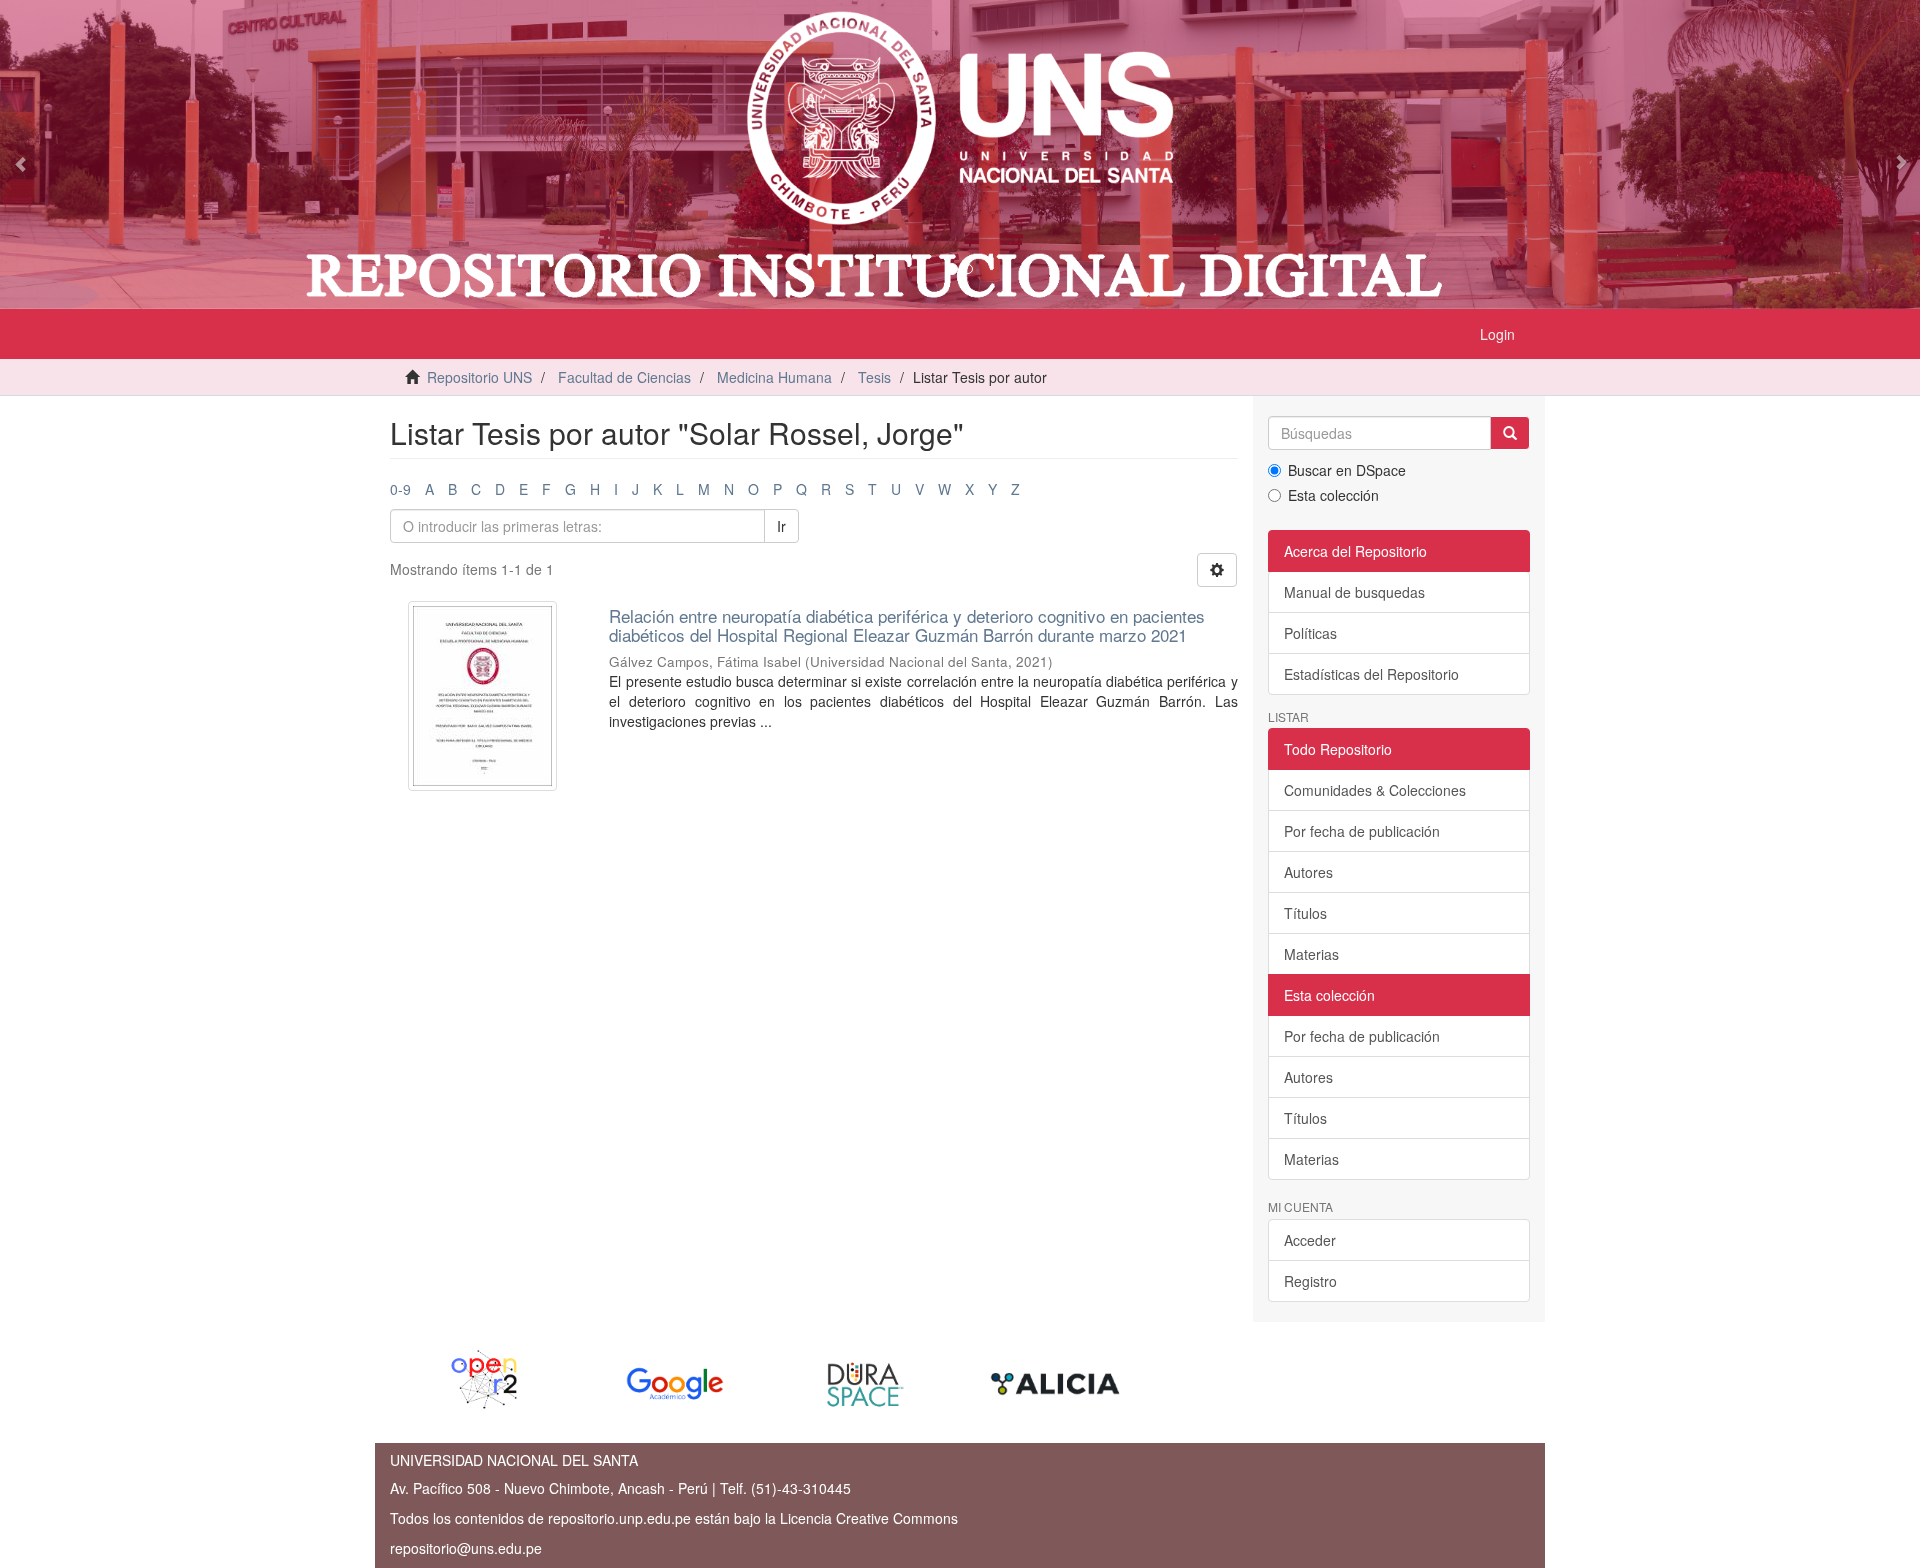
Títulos (1305, 913)
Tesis (874, 377)
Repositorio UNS (479, 377)
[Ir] (1510, 433)
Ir (781, 526)
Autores (1308, 872)
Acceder (1310, 1240)
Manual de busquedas (1354, 592)
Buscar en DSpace (1347, 470)
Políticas (1310, 633)
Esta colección (1333, 495)
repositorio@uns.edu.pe (466, 1548)
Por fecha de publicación (1362, 831)
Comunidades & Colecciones (1375, 790)
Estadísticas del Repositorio (1371, 674)
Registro (1310, 1281)
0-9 (400, 489)
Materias (1311, 954)
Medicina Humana (774, 377)
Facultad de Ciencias (624, 377)
